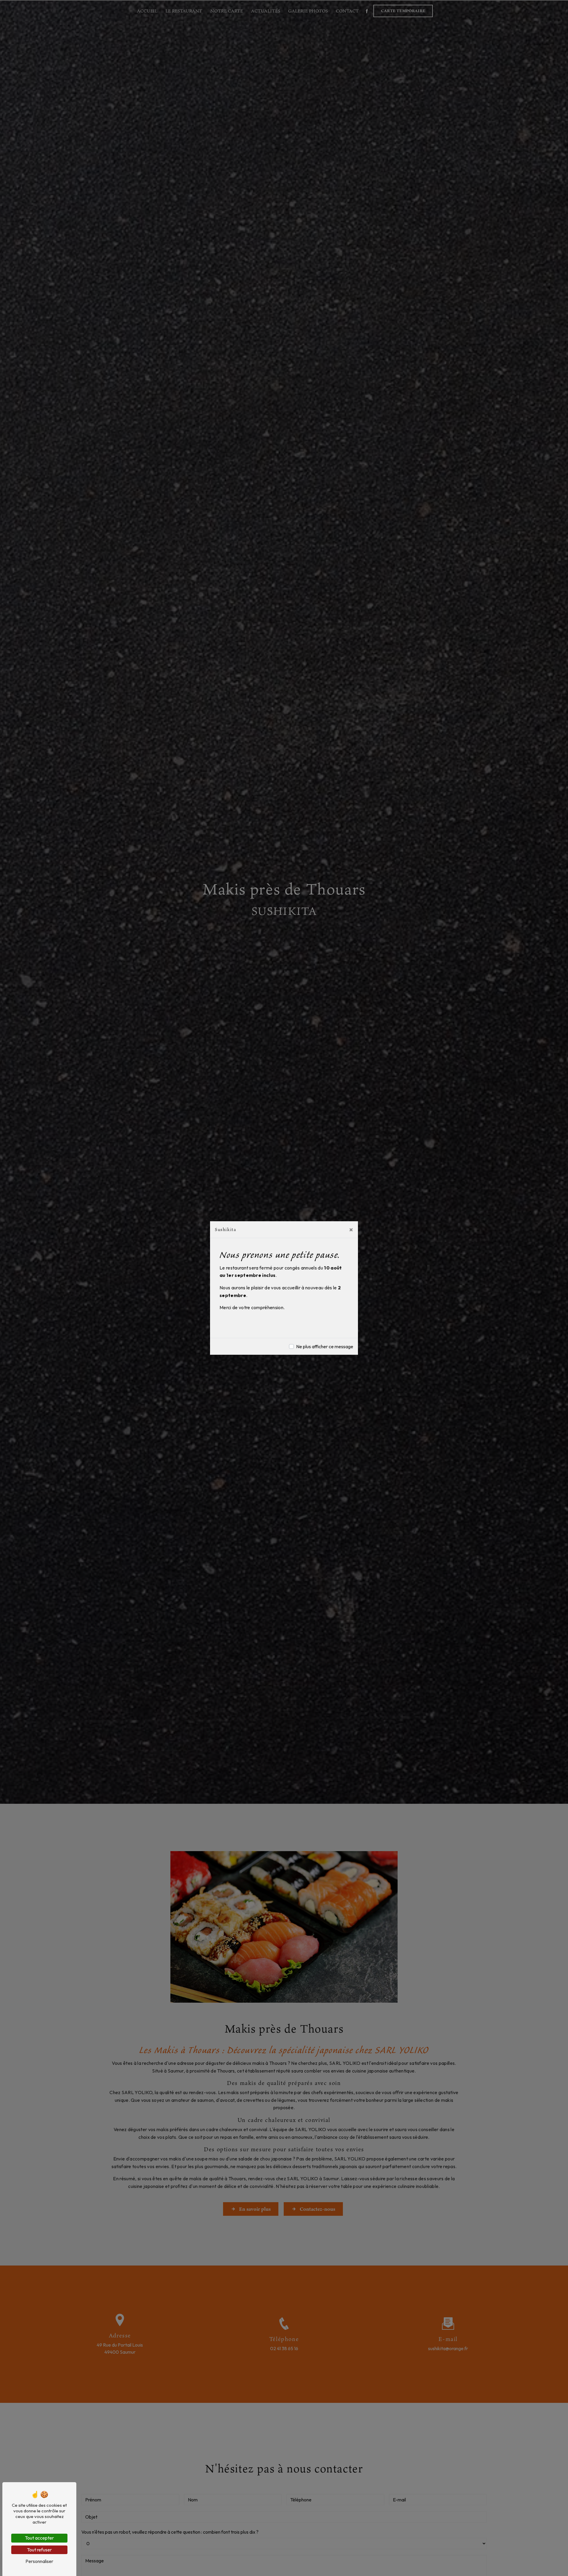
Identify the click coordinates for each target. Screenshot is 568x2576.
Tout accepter (39, 2538)
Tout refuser (39, 2550)
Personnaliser (39, 2561)
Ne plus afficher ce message (325, 1346)
